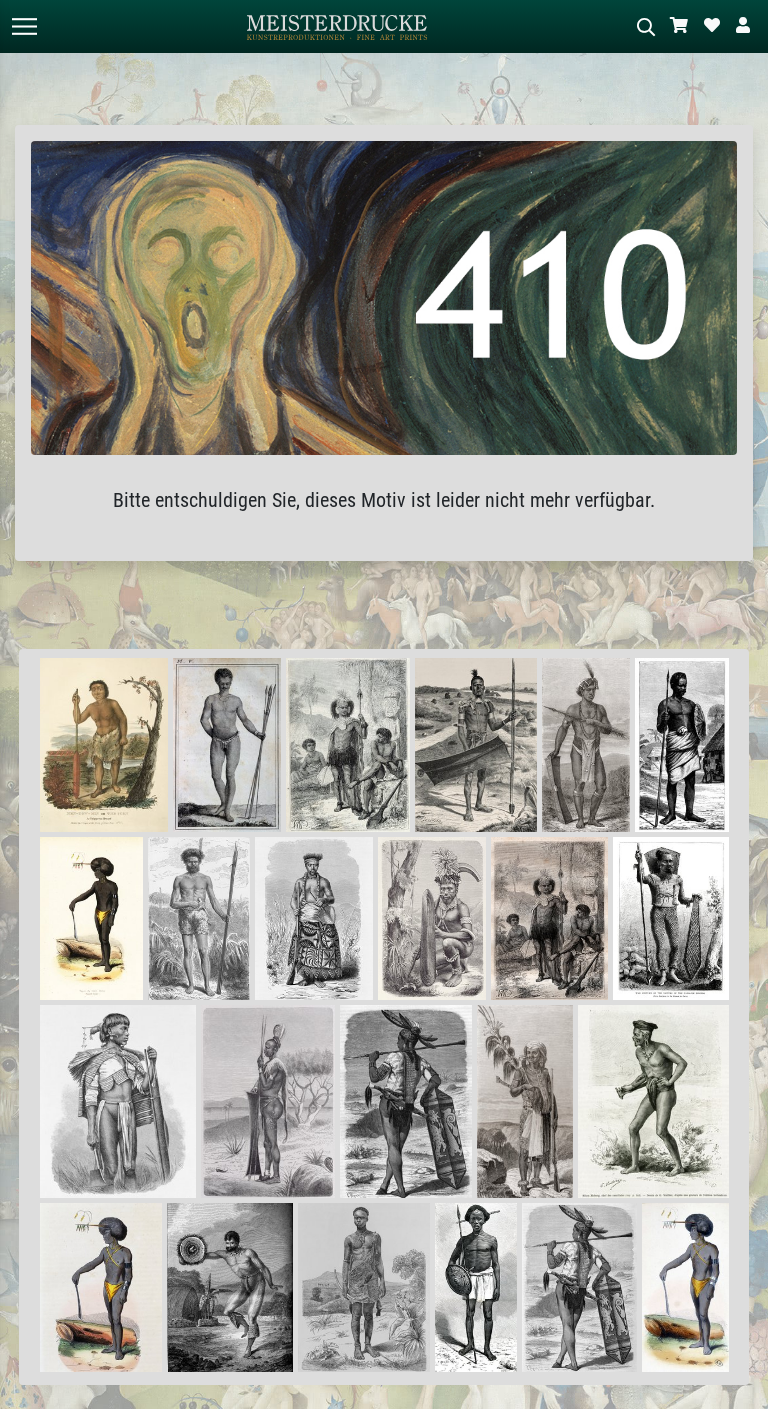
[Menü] (24, 26)
